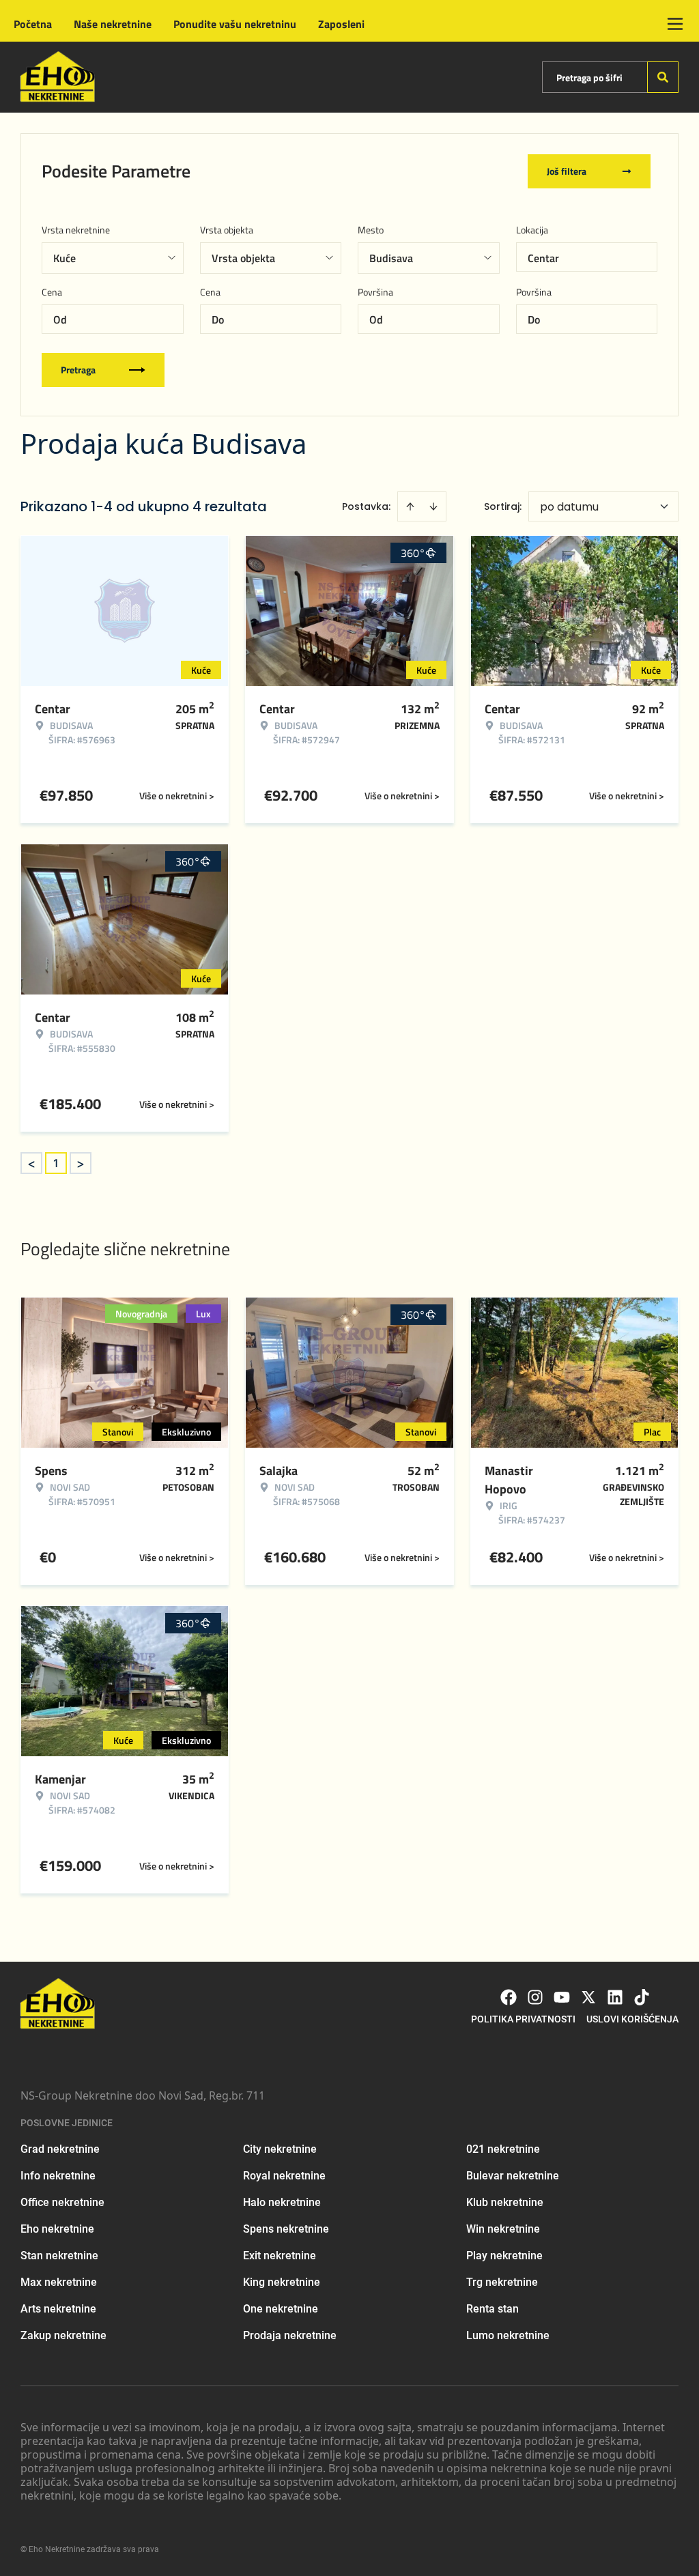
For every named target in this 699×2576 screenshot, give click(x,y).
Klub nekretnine (505, 2202)
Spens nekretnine (286, 2229)
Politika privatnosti (523, 2019)
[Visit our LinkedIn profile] (615, 1997)
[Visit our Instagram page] (535, 1997)
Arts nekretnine (58, 2309)
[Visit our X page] (588, 1997)
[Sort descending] (433, 506)
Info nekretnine (58, 2176)
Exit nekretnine (280, 2256)
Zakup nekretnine (63, 2335)
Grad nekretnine (60, 2149)
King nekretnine (282, 2282)
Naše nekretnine (113, 24)
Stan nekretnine (59, 2256)
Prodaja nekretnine (290, 2335)
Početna (33, 24)
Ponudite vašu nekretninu (235, 24)
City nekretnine (280, 2149)
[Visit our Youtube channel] (562, 1997)
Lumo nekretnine (508, 2335)
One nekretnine (281, 2309)
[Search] (663, 77)
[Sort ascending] (410, 506)
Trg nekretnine (502, 2282)
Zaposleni (341, 24)
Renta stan (493, 2309)
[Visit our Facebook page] (509, 1997)
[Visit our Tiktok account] (642, 1997)
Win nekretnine (503, 2229)
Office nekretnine (62, 2202)
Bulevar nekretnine (513, 2176)
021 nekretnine (503, 2149)
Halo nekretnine (282, 2202)
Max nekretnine (59, 2282)
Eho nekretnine (57, 2229)
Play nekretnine (504, 2256)
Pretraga (78, 370)
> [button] (81, 1163)
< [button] (31, 1163)
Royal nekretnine (284, 2176)
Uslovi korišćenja (632, 2019)
